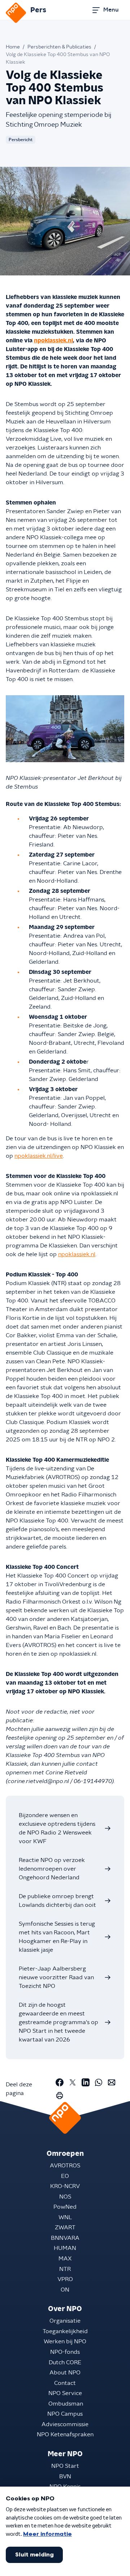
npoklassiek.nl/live (39, 1156)
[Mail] (112, 2082)
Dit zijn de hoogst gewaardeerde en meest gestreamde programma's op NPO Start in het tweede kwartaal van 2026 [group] (58, 2022)
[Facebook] (60, 2082)
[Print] (60, 2095)
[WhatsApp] (99, 2082)
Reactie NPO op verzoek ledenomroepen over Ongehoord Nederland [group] (52, 1869)
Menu (111, 10)
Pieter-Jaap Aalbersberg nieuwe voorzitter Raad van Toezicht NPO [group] (56, 1977)
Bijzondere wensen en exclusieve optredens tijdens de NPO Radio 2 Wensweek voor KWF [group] (57, 1828)
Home (13, 47)
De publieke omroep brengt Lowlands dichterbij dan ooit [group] (57, 1901)
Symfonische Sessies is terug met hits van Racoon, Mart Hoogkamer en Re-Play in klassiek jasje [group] (57, 1937)
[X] (73, 2082)
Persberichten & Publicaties (59, 47)
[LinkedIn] (86, 2082)
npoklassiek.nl (53, 341)
